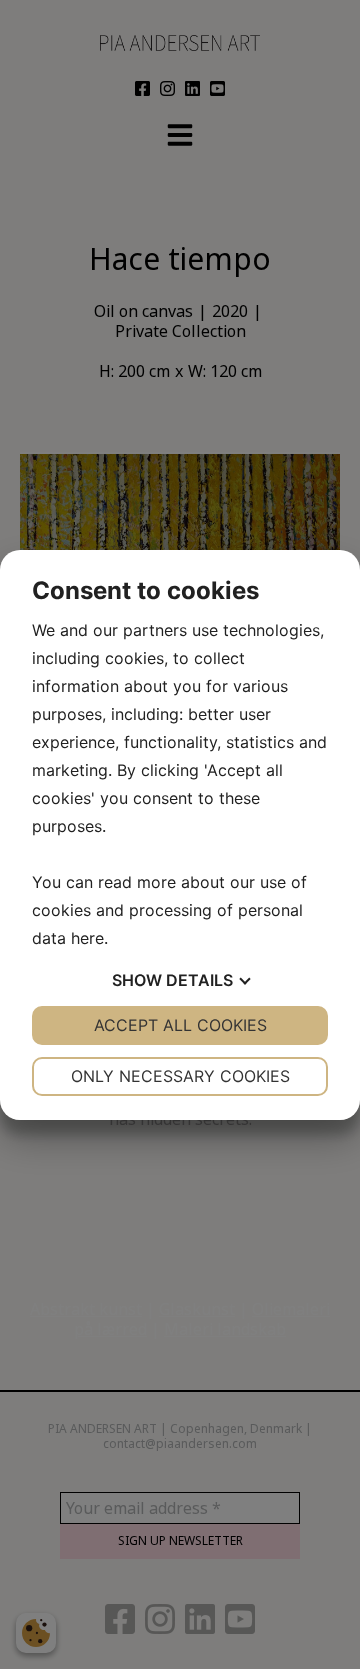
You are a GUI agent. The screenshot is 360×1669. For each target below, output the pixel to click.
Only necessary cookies (180, 1076)
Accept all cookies (180, 1025)
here (87, 938)
